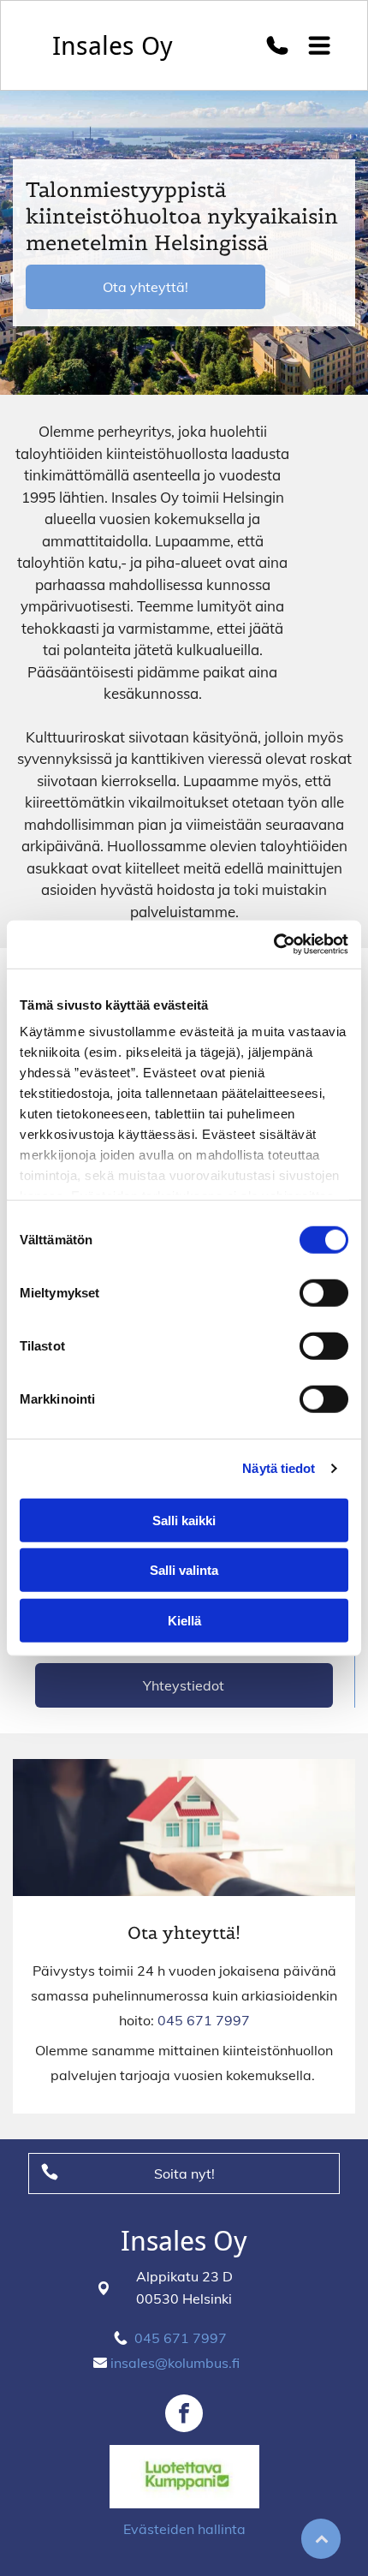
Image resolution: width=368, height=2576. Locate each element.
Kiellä (184, 1620)
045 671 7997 (204, 2020)
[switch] (324, 1292)
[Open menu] (320, 45)
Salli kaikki (184, 1520)
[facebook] (184, 2415)
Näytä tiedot (279, 1468)
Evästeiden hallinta (184, 2529)
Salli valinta (184, 1570)
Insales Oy (113, 46)
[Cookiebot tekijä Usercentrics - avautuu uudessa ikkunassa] (273, 945)
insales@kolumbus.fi (175, 2363)
